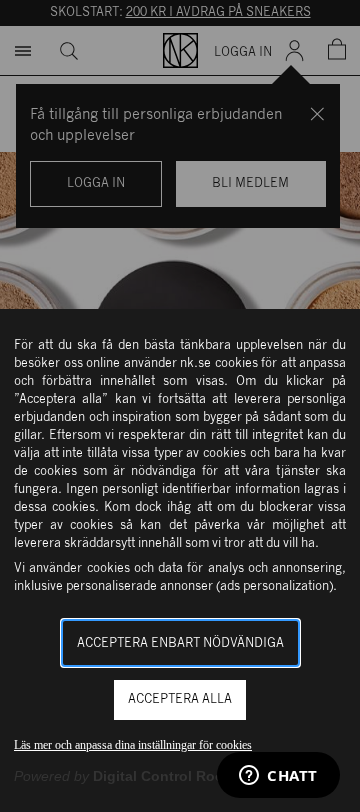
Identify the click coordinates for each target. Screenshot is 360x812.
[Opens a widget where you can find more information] (278, 777)
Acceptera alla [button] (180, 699)
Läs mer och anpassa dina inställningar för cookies (133, 745)
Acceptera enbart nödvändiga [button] (180, 643)
